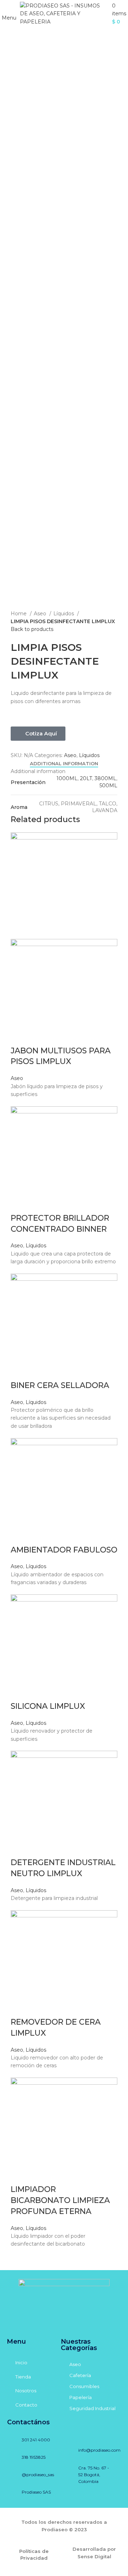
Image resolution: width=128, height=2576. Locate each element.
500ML (108, 785)
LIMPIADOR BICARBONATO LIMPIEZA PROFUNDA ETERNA (60, 2200)
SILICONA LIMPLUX (48, 1706)
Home (19, 614)
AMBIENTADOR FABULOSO (64, 1550)
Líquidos (64, 614)
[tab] (64, 764)
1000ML (67, 778)
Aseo (41, 614)
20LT (86, 778)
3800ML (105, 778)
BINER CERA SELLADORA (60, 1385)
